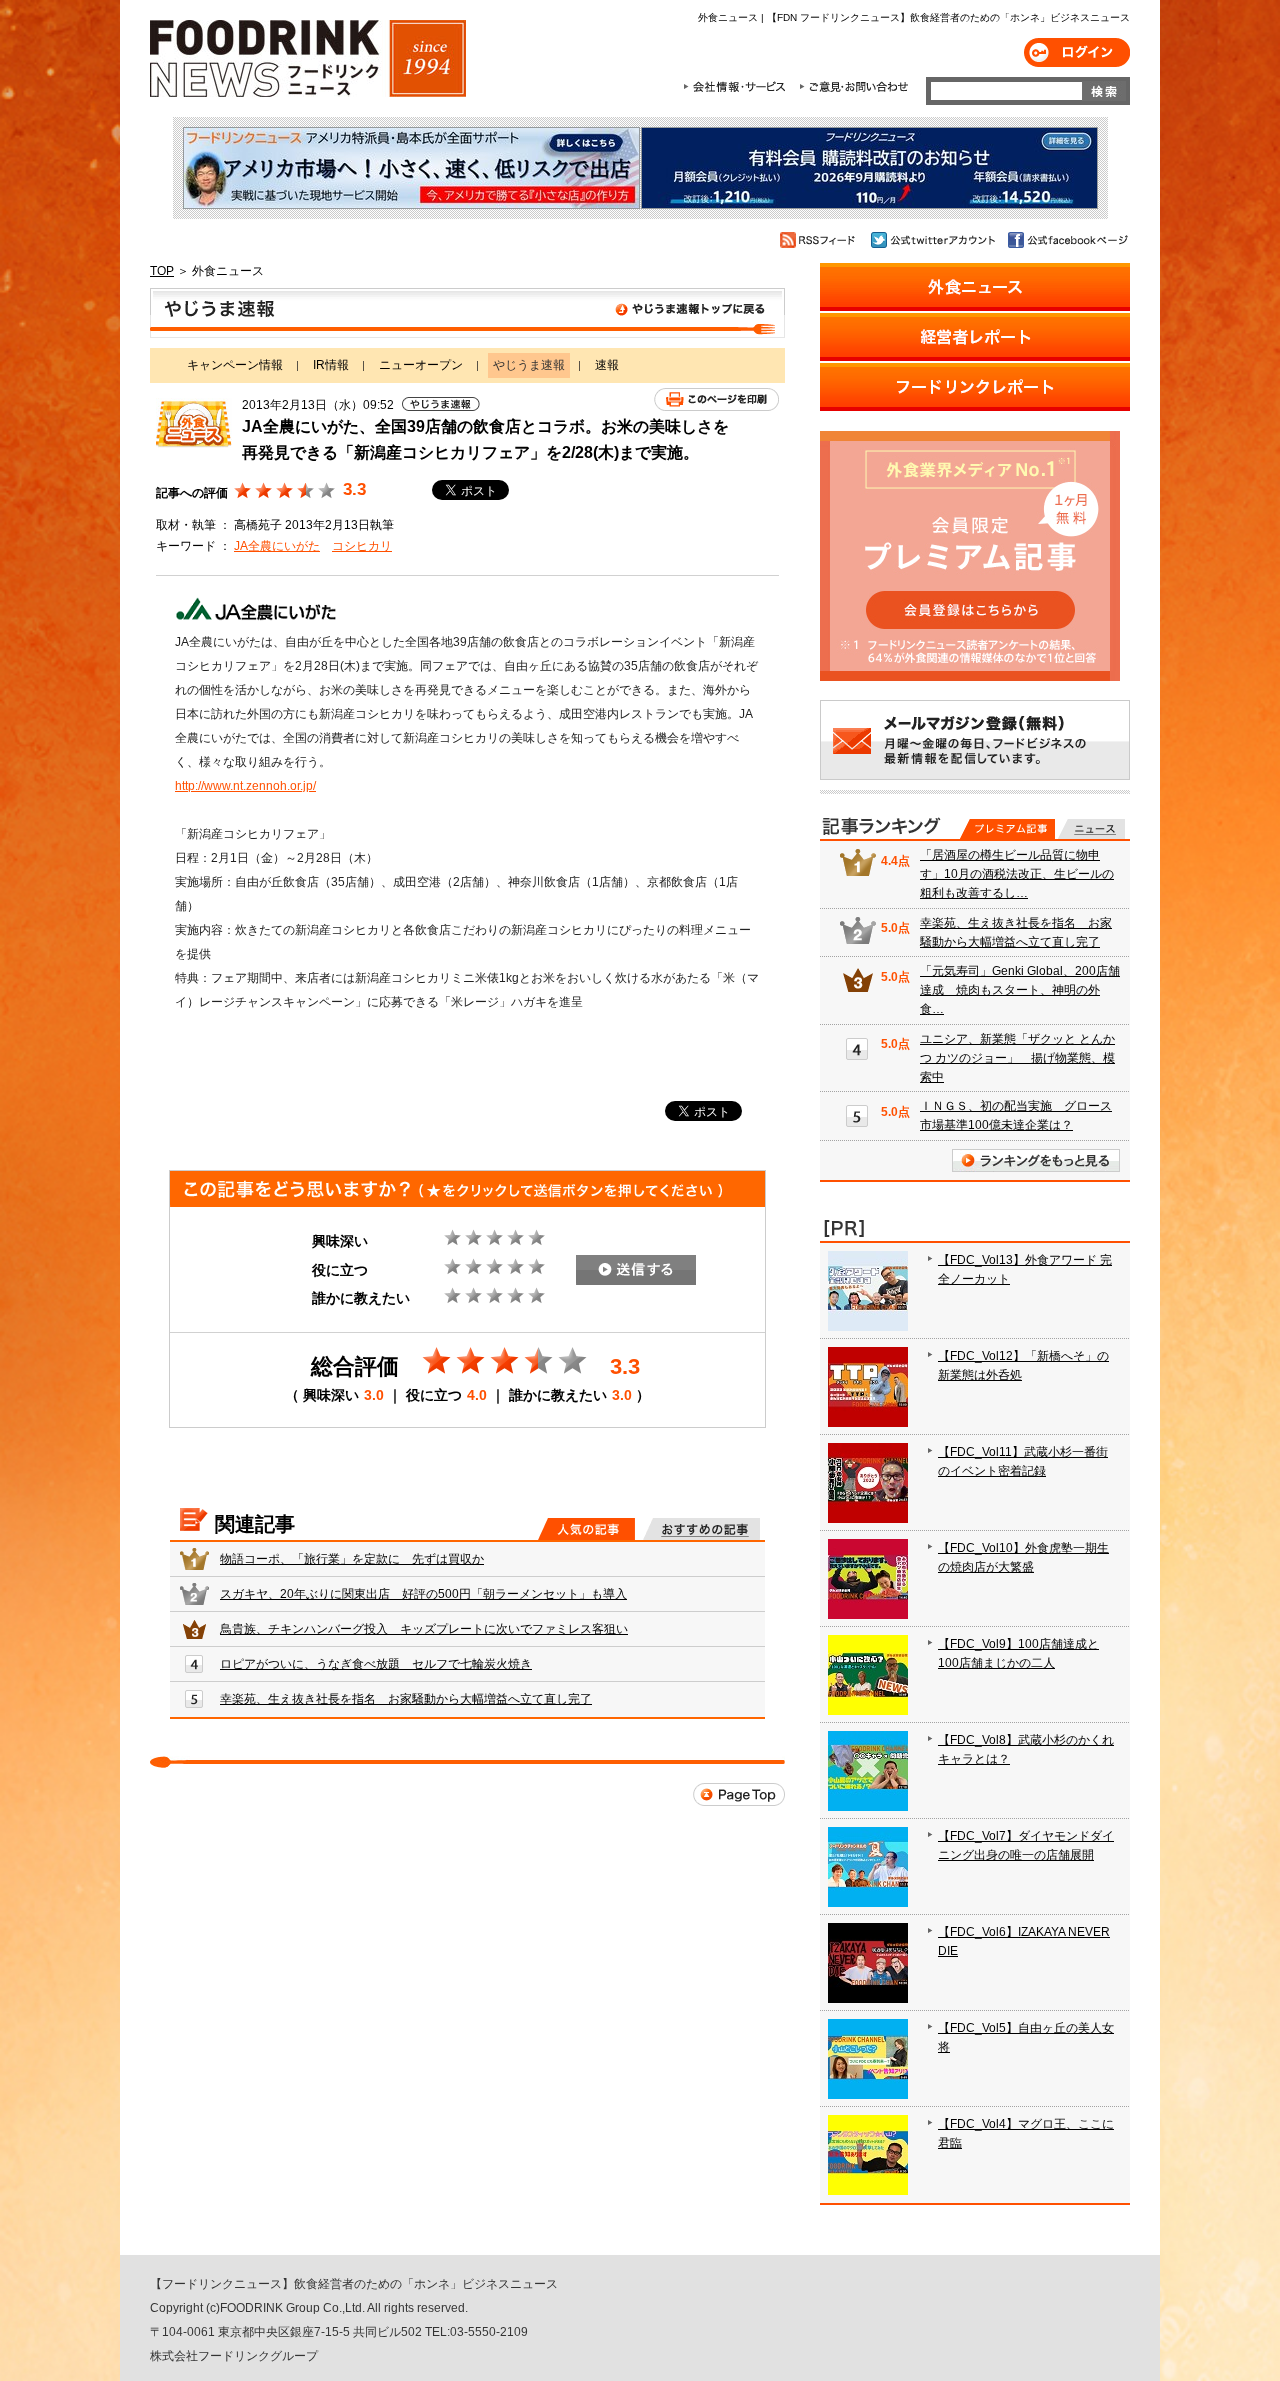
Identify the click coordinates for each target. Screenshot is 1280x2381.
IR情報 (331, 365)
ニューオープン (421, 365)
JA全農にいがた (277, 546)
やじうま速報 (467, 313)
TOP (162, 271)
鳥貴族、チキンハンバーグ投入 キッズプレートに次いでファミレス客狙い (424, 1629)
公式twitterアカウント (934, 240)
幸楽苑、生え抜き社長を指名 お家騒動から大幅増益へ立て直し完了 (406, 1699)
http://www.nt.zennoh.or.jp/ (245, 786)
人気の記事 (586, 1529)
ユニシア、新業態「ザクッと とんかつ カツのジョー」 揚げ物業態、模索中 (1017, 1058)
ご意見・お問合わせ (853, 87)
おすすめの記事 (701, 1529)
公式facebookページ (1066, 240)
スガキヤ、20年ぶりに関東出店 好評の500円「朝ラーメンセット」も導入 (423, 1594)
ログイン (1077, 52)
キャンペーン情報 (235, 365)
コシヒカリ (362, 546)
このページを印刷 (716, 399)
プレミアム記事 (1007, 829)
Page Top (739, 1794)
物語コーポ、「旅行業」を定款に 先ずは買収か (352, 1559)
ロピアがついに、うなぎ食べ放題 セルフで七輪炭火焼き (376, 1664)
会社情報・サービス (738, 87)
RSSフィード (820, 240)
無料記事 (1091, 829)
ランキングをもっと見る (1036, 1160)
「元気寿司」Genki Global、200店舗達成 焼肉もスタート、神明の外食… (1020, 990)
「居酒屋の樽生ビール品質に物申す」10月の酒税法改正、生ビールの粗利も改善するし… (1017, 874)
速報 (607, 365)
